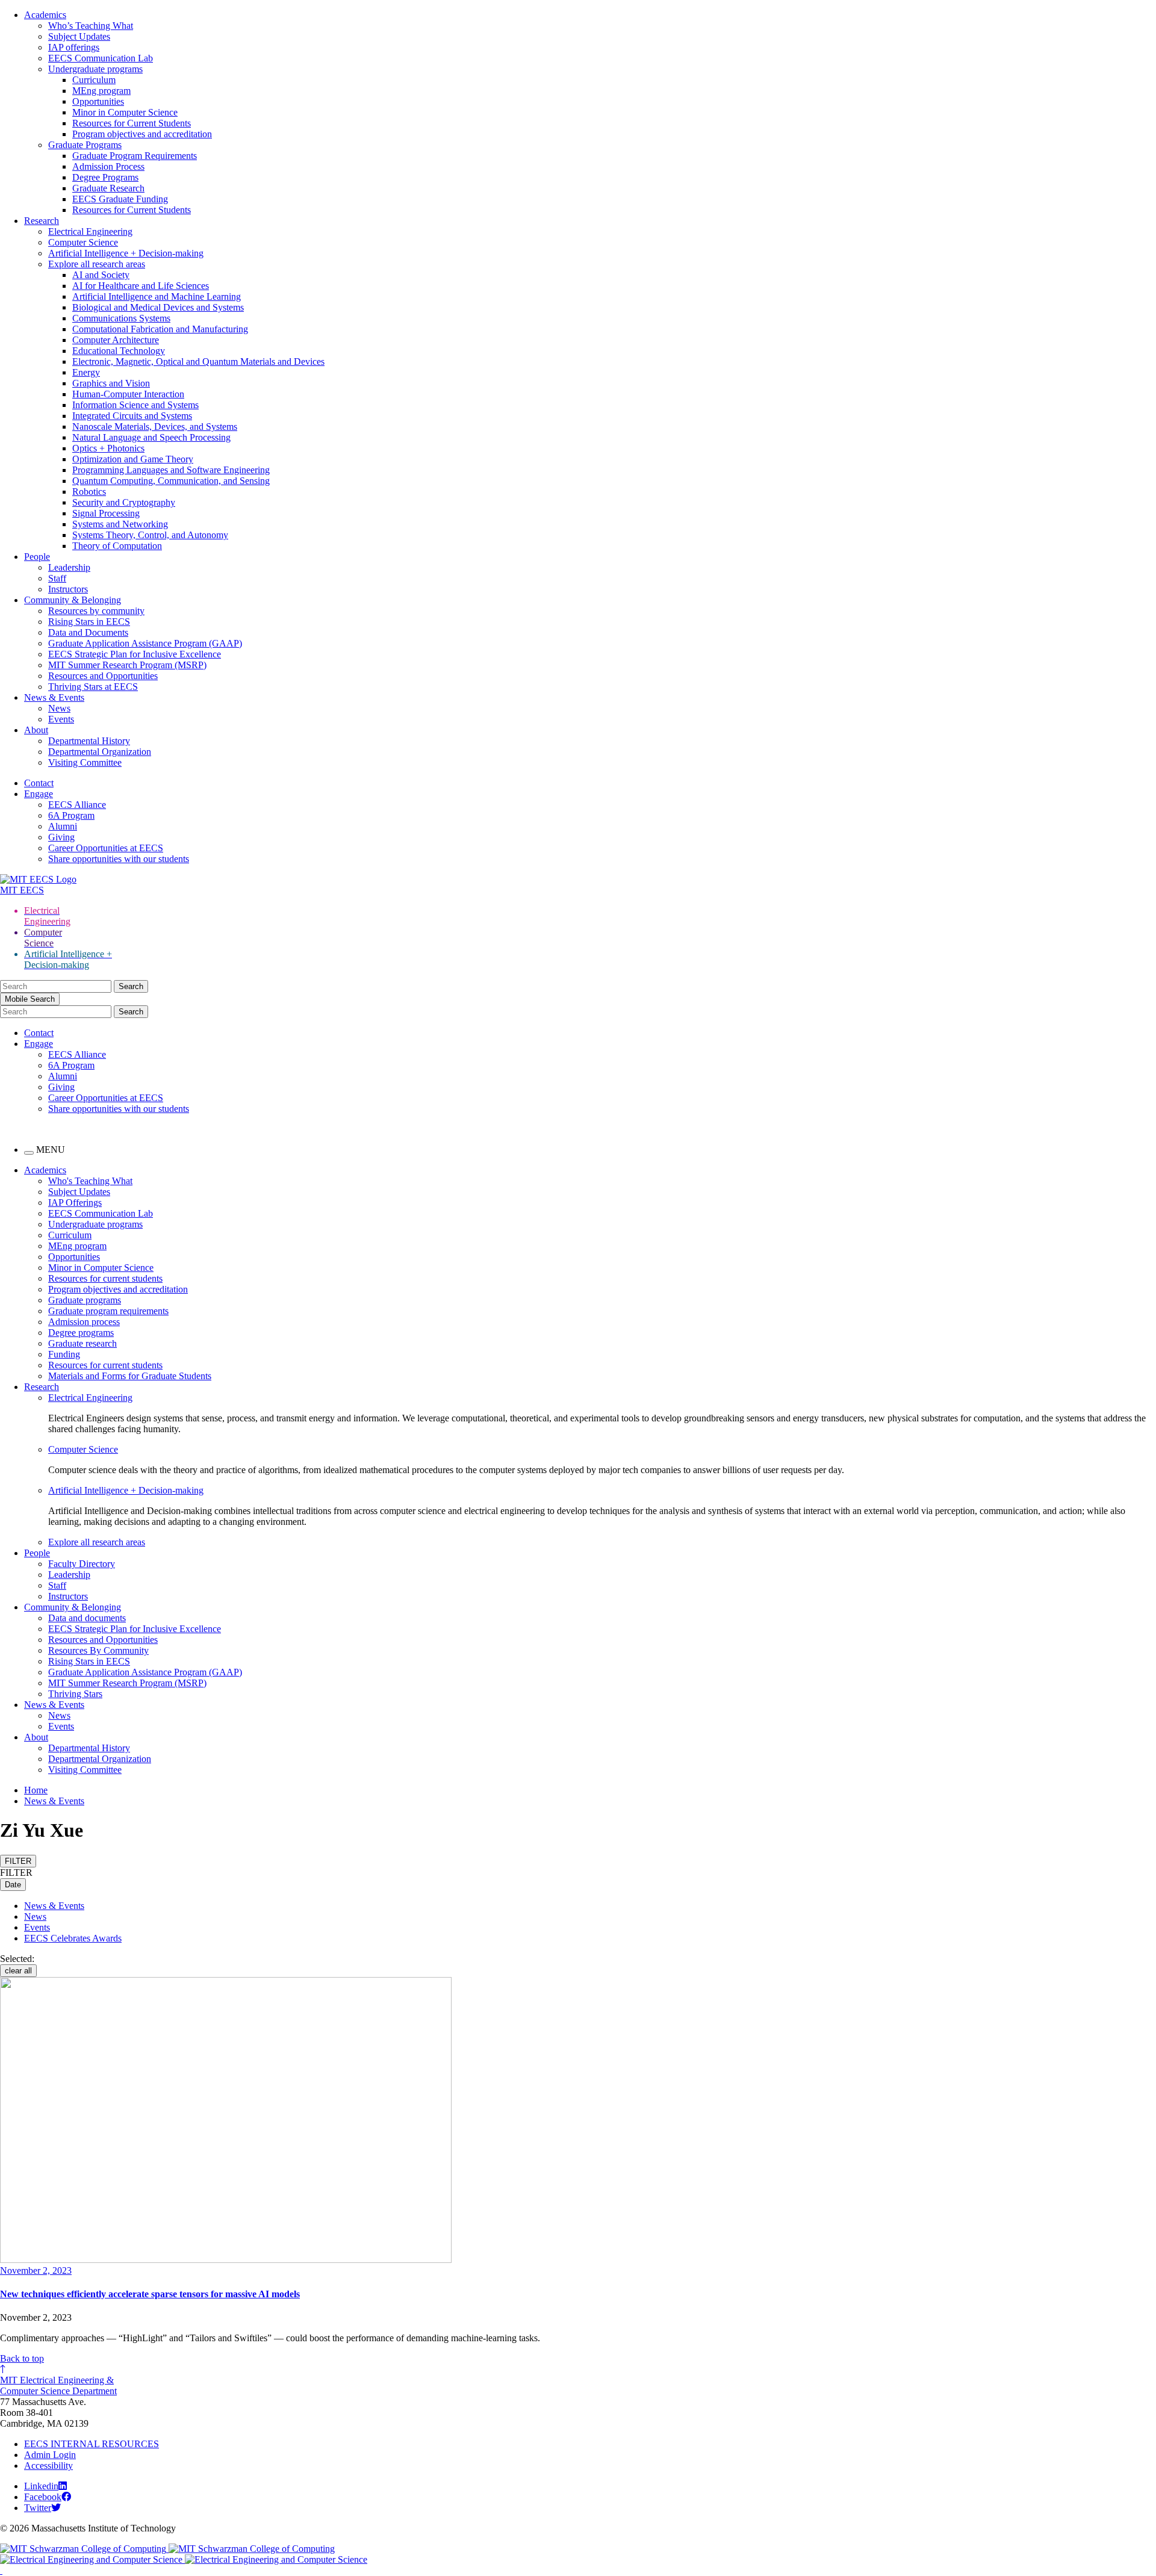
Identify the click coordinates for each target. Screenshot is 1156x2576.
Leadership (69, 567)
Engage (39, 794)
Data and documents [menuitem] (87, 1618)
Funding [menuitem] (64, 1354)
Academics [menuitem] (45, 1170)
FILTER (18, 1861)
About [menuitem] (36, 1737)
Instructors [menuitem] (68, 1596)
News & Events (54, 697)
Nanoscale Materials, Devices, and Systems (155, 427)
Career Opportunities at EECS (106, 848)
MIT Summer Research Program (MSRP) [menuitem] (127, 1683)
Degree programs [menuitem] (81, 1333)
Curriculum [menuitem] (70, 1235)
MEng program (101, 91)
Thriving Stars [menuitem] (75, 1694)
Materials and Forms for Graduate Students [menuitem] (130, 1376)
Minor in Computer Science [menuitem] (101, 1268)
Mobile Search (30, 999)
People (37, 557)
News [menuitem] (59, 1715)
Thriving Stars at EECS (93, 687)
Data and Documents (88, 632)
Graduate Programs (85, 145)
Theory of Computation (117, 546)
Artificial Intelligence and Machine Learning (157, 296)
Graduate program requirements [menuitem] (108, 1311)
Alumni (63, 826)
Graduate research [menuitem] (82, 1343)
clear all (18, 1971)
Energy (86, 372)
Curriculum (94, 80)
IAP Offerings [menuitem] (75, 1203)
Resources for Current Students (132, 123)
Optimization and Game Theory (133, 459)
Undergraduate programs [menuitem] (95, 1224)
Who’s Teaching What (91, 26)
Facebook (43, 2497)
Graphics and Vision (111, 383)
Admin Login (50, 2455)
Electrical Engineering (90, 231)
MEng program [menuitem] (77, 1246)
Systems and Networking (120, 524)
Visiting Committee (85, 762)
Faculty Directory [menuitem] (82, 1564)
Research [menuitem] (42, 1387)
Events (61, 719)
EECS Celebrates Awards (73, 1938)
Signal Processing (106, 513)
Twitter (38, 2508)
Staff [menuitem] (57, 1585)
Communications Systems (121, 318)
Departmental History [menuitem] (89, 1748)
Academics (45, 15)
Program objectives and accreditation (142, 134)
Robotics (89, 492)
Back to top (22, 2358)
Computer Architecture (116, 340)
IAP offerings (74, 47)
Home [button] (36, 1790)
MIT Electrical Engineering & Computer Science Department (58, 2385)
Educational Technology (119, 351)
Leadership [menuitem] (69, 1575)
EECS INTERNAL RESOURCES (92, 2444)
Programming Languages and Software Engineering (171, 470)
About (36, 730)
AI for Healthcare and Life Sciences (141, 286)
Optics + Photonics (108, 448)
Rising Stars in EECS (89, 622)
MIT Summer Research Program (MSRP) (127, 665)
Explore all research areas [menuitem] (97, 1542)
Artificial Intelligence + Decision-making (126, 253)
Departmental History (89, 741)
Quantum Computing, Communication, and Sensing (171, 481)
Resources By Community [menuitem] (98, 1650)
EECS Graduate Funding (120, 199)
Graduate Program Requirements (135, 156)
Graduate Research (108, 188)
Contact (39, 783)
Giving (61, 837)
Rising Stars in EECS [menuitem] (89, 1661)
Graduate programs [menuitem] (85, 1300)
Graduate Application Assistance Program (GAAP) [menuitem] (145, 1672)
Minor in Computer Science (125, 112)
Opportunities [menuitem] (74, 1257)
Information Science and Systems (135, 405)
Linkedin (41, 2486)
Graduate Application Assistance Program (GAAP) (145, 643)
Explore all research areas (97, 264)
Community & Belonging (73, 600)
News (59, 708)
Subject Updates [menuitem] (79, 1192)
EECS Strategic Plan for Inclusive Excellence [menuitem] (135, 1629)
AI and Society (101, 275)
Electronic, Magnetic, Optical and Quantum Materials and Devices (198, 362)
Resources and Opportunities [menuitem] (103, 1640)
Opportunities (98, 101)
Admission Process (108, 166)
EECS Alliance (77, 805)
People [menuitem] (37, 1553)
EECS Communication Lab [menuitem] (101, 1213)
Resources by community (96, 611)
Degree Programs (105, 177)
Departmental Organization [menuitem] (100, 1759)
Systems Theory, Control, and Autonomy (150, 535)
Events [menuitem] (61, 1726)
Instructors (68, 589)
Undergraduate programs (95, 69)
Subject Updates (79, 36)
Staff (57, 578)
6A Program (71, 815)
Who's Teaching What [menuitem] (90, 1181)
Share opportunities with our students (119, 859)
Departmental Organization (100, 752)
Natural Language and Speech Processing (151, 437)
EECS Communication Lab (101, 58)
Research (42, 221)
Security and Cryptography (124, 502)
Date (13, 1885)
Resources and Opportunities (103, 676)
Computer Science (83, 242)
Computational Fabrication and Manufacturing (160, 329)
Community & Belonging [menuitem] (73, 1607)
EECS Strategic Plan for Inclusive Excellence (135, 654)
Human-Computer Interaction (128, 394)
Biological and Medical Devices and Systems (158, 307)
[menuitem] (602, 1398)
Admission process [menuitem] (84, 1322)
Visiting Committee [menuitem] (85, 1770)
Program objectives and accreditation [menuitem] (118, 1289)
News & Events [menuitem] (54, 1705)
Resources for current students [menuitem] (105, 1278)
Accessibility (48, 2466)
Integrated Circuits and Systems (132, 416)
